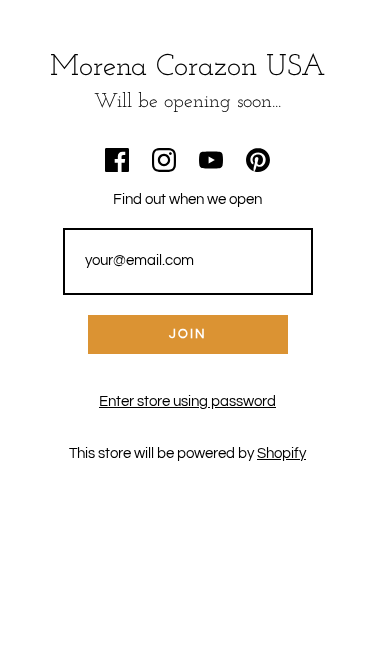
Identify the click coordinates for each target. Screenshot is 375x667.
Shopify (281, 453)
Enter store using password (187, 401)
